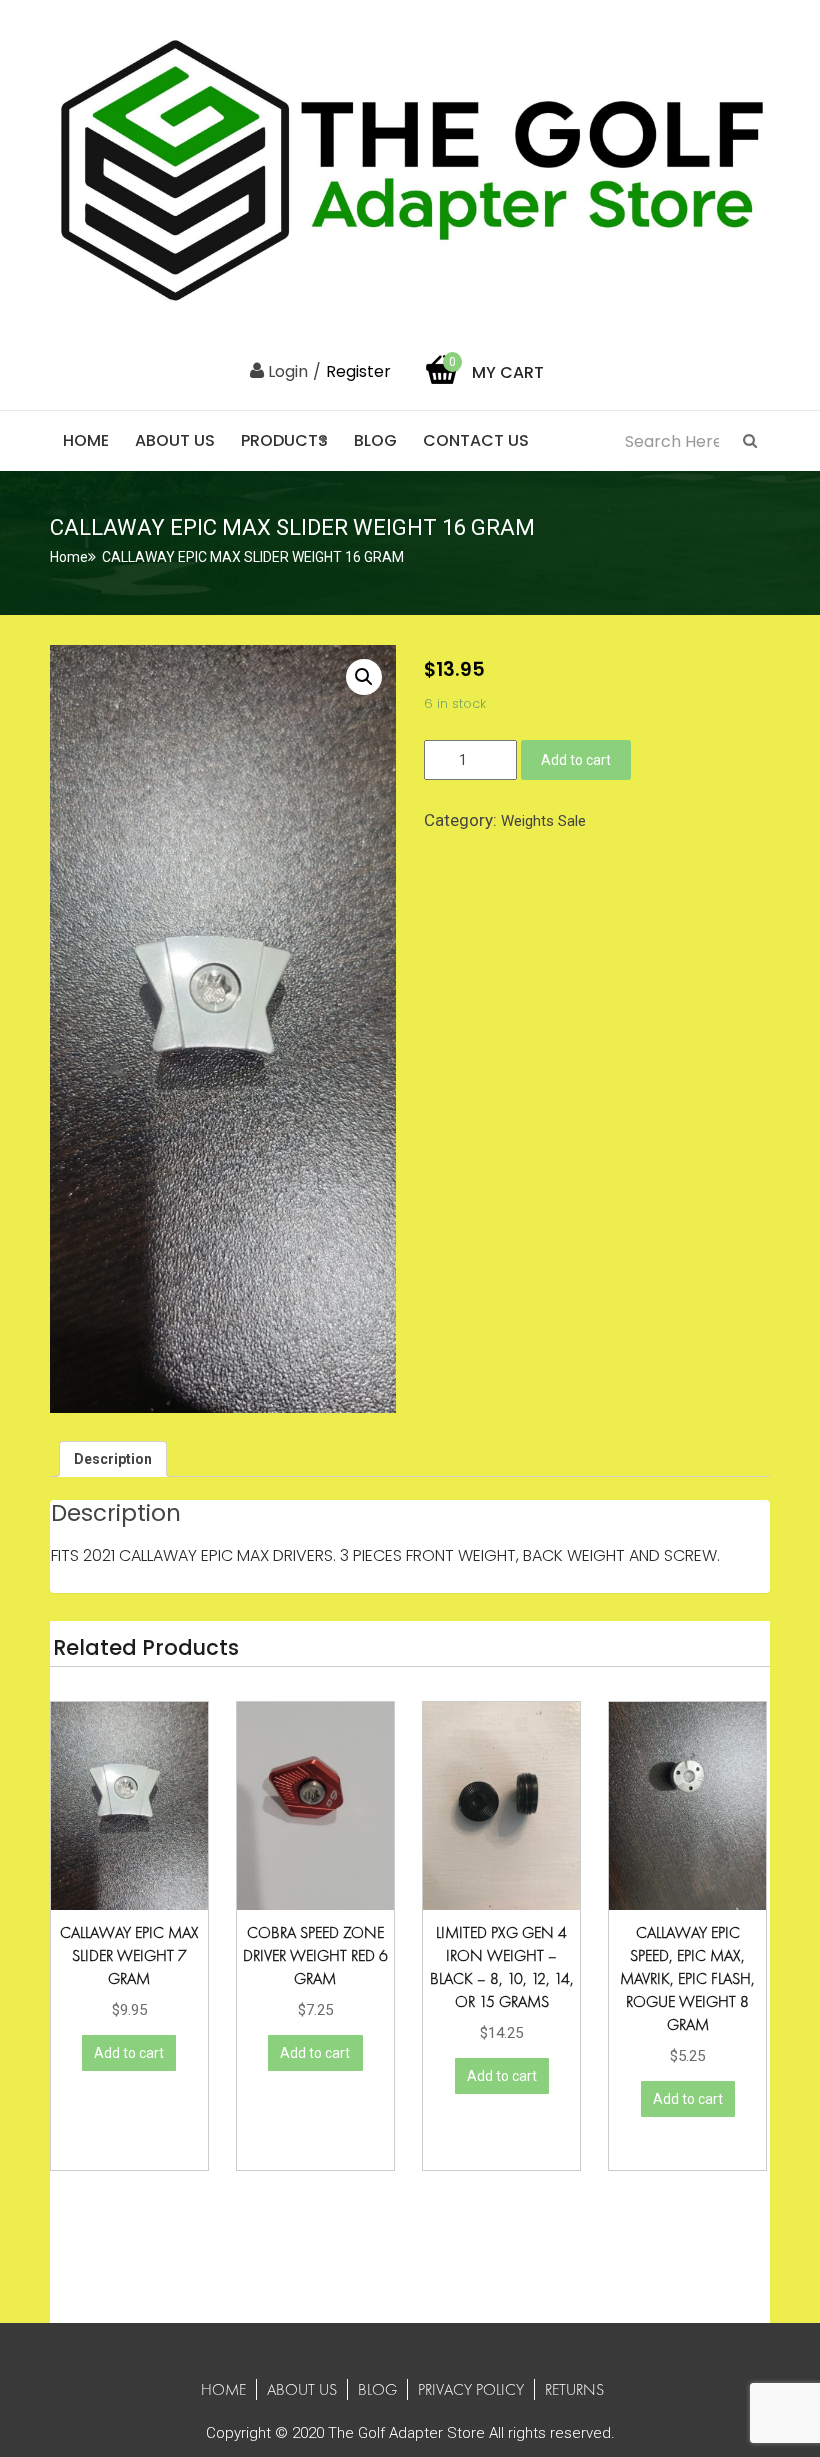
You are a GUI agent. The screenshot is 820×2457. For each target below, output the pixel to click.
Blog (375, 440)
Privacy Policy (471, 2389)
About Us (175, 440)
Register (358, 371)
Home (86, 440)
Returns (574, 2389)
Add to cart (576, 760)
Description (113, 1459)
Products (284, 440)
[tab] (113, 1459)
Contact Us (476, 440)
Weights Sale (543, 821)
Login (286, 371)
